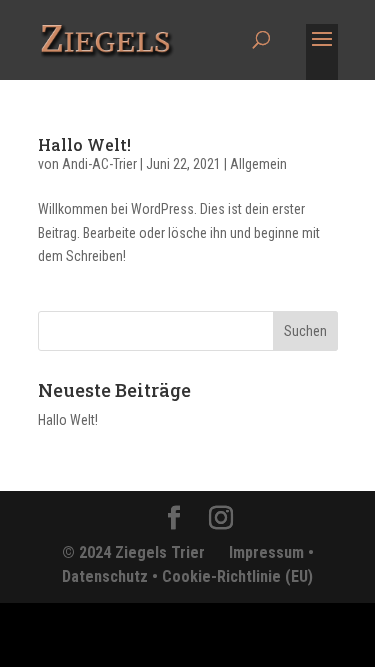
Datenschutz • (112, 576)
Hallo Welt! (84, 144)
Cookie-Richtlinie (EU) (237, 576)
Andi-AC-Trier (99, 164)
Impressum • (271, 552)
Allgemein (258, 164)
